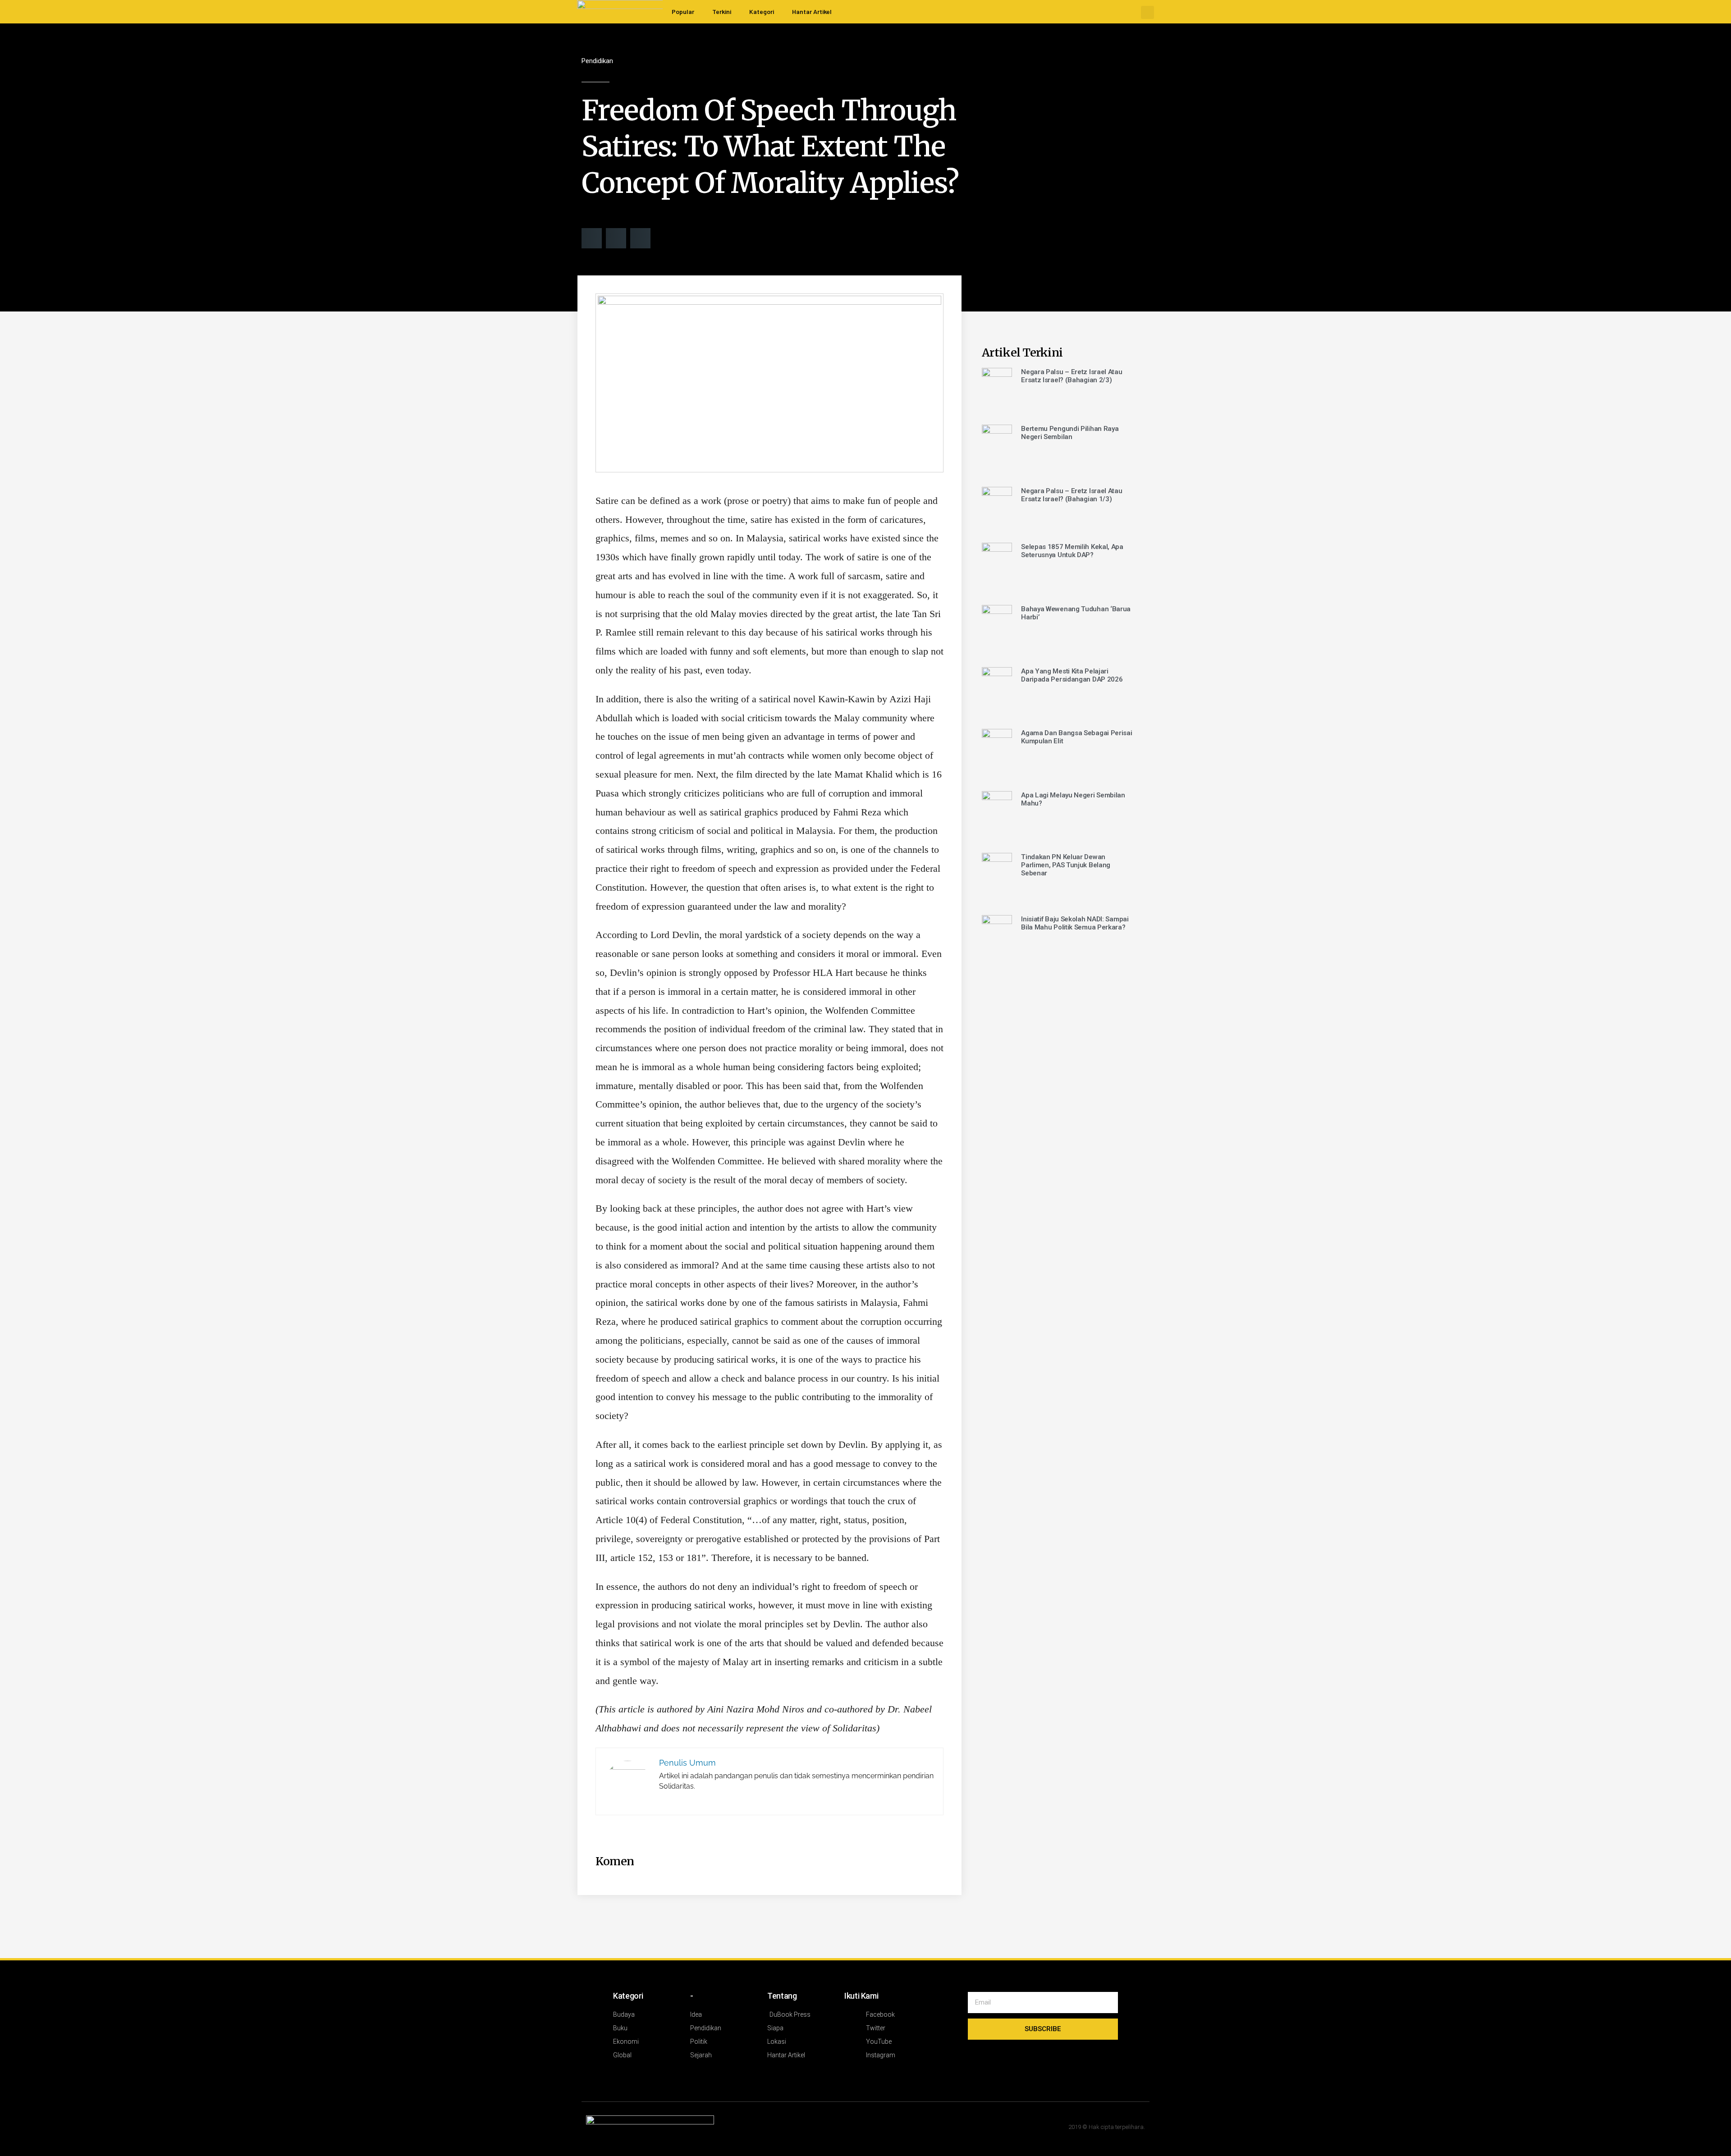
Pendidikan (597, 61)
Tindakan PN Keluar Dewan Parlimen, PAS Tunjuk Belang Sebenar (1066, 865)
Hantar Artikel (812, 11)
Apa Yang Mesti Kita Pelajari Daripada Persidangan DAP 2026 (1072, 675)
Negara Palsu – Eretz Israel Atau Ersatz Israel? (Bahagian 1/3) (1072, 495)
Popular (683, 11)
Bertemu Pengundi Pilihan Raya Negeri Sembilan (1070, 433)
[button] (1147, 12)
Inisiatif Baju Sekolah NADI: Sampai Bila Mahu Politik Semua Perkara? (1075, 923)
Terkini (722, 11)
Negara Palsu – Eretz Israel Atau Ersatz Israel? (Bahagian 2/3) (1072, 376)
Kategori (762, 11)
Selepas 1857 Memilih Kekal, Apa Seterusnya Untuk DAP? (1072, 551)
